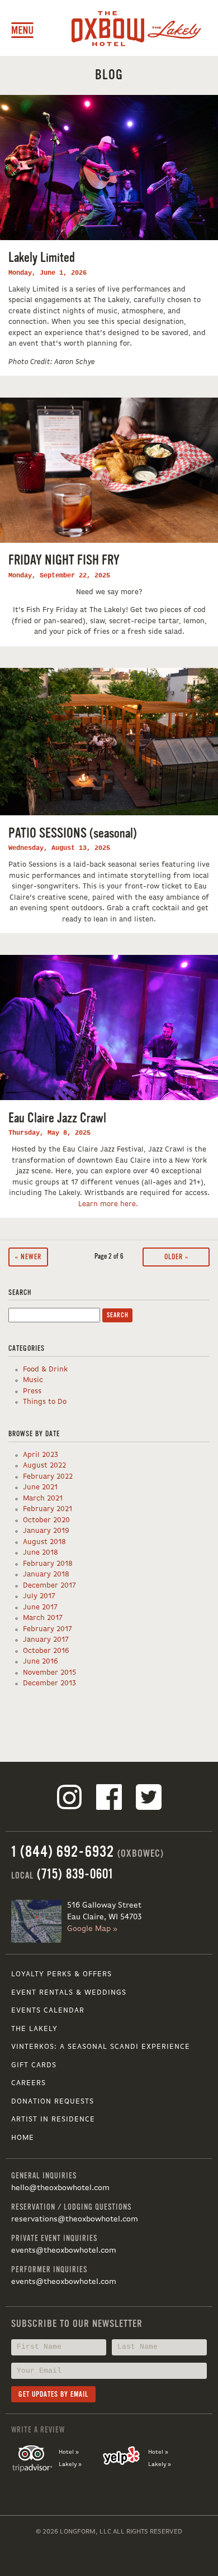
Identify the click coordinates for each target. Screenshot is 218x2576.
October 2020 (46, 1520)
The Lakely (34, 2029)
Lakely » (70, 2464)
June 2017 (40, 1607)
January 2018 (46, 1574)
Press (32, 1391)
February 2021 (48, 1509)
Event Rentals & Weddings (69, 1993)
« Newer (28, 1257)
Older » (176, 1257)
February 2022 (48, 1477)
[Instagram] (69, 1799)
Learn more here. (109, 1204)
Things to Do (45, 1402)
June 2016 (41, 1662)
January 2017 (46, 1640)
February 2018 (48, 1564)
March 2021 (43, 1499)
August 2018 (44, 1542)
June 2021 (40, 1487)
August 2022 (44, 1466)
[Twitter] (149, 1799)
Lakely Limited (42, 258)
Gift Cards (34, 2065)
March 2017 (43, 1618)
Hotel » (69, 2452)
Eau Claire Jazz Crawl (57, 1118)
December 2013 (49, 1683)
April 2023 (41, 1455)
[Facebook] (109, 1799)
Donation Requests (53, 2102)
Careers (29, 2083)
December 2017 (49, 1586)
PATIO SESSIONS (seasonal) (73, 833)
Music (33, 1380)
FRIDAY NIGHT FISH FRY (64, 560)
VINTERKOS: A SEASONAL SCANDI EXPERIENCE (101, 2047)
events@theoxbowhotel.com (64, 2250)
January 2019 (46, 1531)
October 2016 (46, 1651)
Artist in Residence (53, 2119)
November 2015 (49, 1673)
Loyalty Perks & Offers (61, 1974)
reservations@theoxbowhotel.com (75, 2219)
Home (23, 2138)
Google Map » (92, 1929)
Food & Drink (45, 1370)
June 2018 (41, 1553)
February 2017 (48, 1629)
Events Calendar (48, 2011)
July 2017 (39, 1596)
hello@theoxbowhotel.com (60, 2188)
